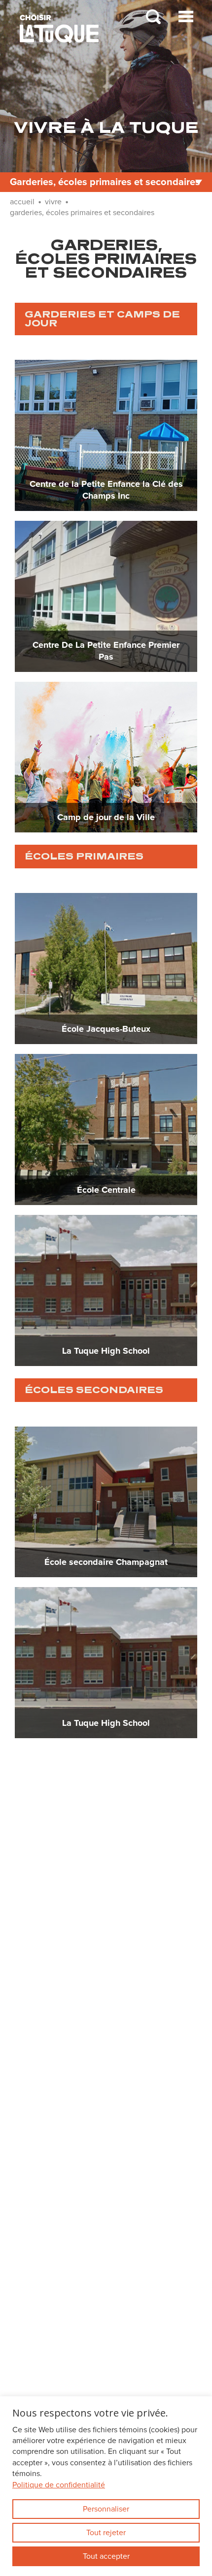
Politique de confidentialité (59, 2485)
